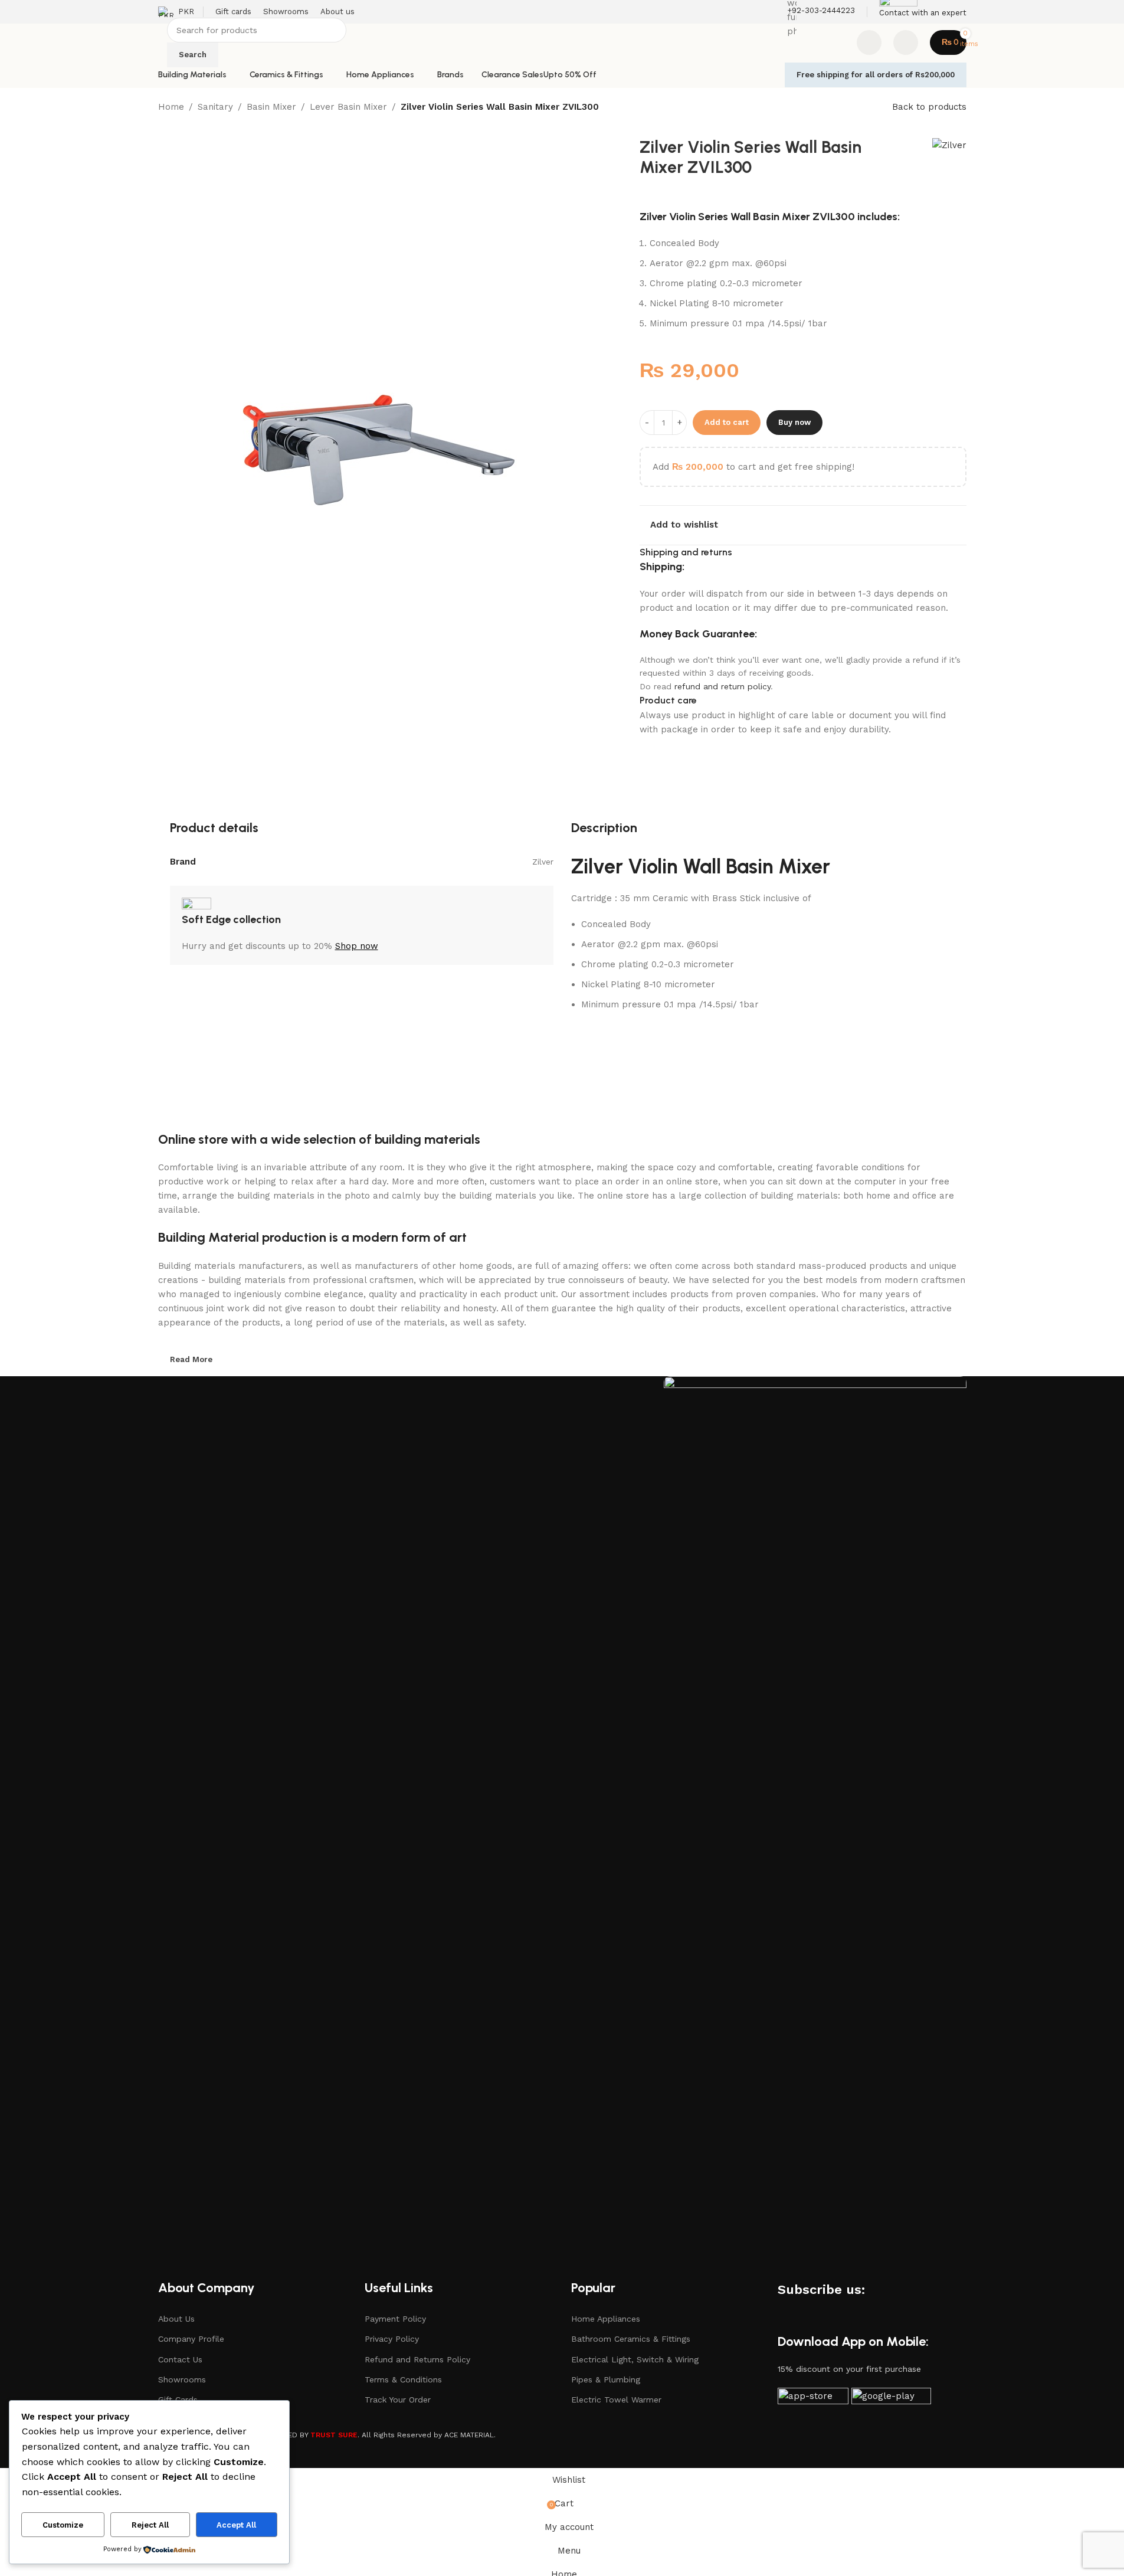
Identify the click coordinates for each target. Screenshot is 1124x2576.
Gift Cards (178, 2400)
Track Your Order (398, 2400)
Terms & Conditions (403, 2379)
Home (171, 107)
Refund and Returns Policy (417, 2359)
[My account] (906, 42)
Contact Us (180, 2359)
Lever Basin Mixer (348, 107)
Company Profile (191, 2339)
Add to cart (727, 422)
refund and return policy (722, 686)
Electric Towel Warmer (616, 2400)
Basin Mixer (271, 107)
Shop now (357, 946)
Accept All (236, 2525)
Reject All (150, 2525)
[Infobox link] (562, 44)
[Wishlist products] (869, 42)
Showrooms (182, 2379)
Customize (63, 2525)
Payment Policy (395, 2319)
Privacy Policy (392, 2339)
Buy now (794, 422)
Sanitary (215, 107)
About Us (176, 2319)
